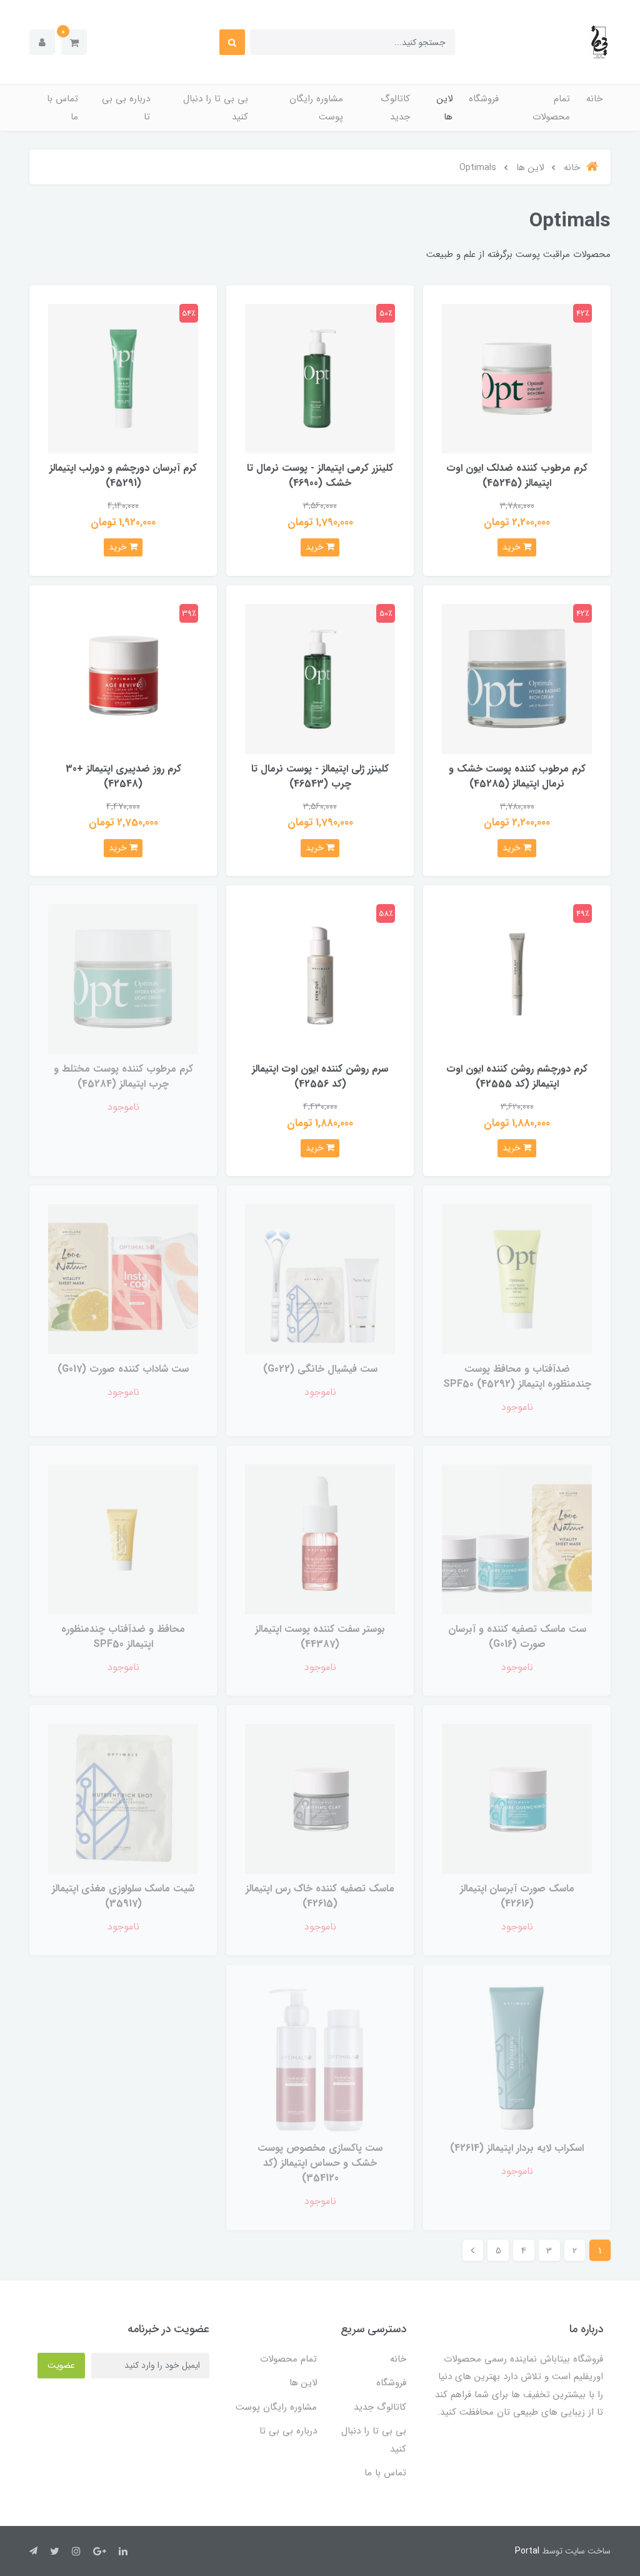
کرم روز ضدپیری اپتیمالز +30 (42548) (123, 776)
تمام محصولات (551, 108)
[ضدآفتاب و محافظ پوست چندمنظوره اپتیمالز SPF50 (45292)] (517, 1279)
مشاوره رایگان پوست (316, 108)
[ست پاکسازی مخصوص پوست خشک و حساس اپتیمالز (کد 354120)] (320, 2058)
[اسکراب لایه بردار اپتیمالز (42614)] (517, 2058)
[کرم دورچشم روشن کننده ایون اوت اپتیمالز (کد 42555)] (517, 979)
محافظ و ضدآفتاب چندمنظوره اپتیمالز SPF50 (123, 1637)
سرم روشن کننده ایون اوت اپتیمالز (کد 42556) (320, 1076)
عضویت (61, 2365)
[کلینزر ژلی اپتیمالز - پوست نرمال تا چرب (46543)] (320, 678)
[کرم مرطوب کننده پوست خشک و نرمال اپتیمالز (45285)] (517, 678)
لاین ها (445, 108)
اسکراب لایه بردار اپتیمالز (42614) (517, 2148)
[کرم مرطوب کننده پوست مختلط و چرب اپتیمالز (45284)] (123, 979)
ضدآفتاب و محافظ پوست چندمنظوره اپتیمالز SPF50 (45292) (517, 1376)
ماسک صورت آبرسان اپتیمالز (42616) (517, 1896)
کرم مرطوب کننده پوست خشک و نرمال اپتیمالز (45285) (517, 776)
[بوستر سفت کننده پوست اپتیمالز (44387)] (320, 1538)
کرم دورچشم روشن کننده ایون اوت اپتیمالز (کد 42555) (517, 1076)
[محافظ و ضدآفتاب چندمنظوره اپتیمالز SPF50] (123, 1538)
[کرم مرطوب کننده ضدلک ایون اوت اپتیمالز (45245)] (517, 378)
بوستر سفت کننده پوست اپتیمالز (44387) (320, 1637)
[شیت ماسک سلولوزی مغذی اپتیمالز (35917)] (123, 1799)
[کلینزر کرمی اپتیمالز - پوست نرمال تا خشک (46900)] (320, 378)
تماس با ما (62, 108)
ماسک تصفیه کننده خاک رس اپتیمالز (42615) (320, 1896)
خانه (594, 99)
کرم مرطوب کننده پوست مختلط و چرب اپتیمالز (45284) (123, 1076)
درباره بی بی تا (126, 108)
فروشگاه (484, 99)
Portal (527, 2551)
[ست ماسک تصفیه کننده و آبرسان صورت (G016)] (517, 1538)
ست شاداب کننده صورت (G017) (123, 1369)
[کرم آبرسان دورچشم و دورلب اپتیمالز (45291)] (123, 378)
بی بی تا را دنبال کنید (216, 108)
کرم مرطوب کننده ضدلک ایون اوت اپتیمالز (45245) (517, 475)
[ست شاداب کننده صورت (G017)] (123, 1279)
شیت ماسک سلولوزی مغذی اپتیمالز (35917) (123, 1896)
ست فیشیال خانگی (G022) (320, 1369)
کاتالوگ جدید (395, 108)
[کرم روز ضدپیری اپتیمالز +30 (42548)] (123, 678)
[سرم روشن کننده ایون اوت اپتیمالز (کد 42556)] (320, 979)
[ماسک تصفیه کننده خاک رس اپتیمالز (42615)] (320, 1799)
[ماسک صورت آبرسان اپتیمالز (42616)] (517, 1799)
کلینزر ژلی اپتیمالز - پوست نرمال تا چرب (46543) (320, 776)
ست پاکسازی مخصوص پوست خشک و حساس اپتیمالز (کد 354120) (320, 2163)
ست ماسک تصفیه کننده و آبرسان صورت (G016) (517, 1637)
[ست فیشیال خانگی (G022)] (320, 1279)
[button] (74, 42)
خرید (513, 547)
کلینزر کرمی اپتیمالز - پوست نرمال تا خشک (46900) (320, 475)
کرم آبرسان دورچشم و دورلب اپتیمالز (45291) (123, 475)
